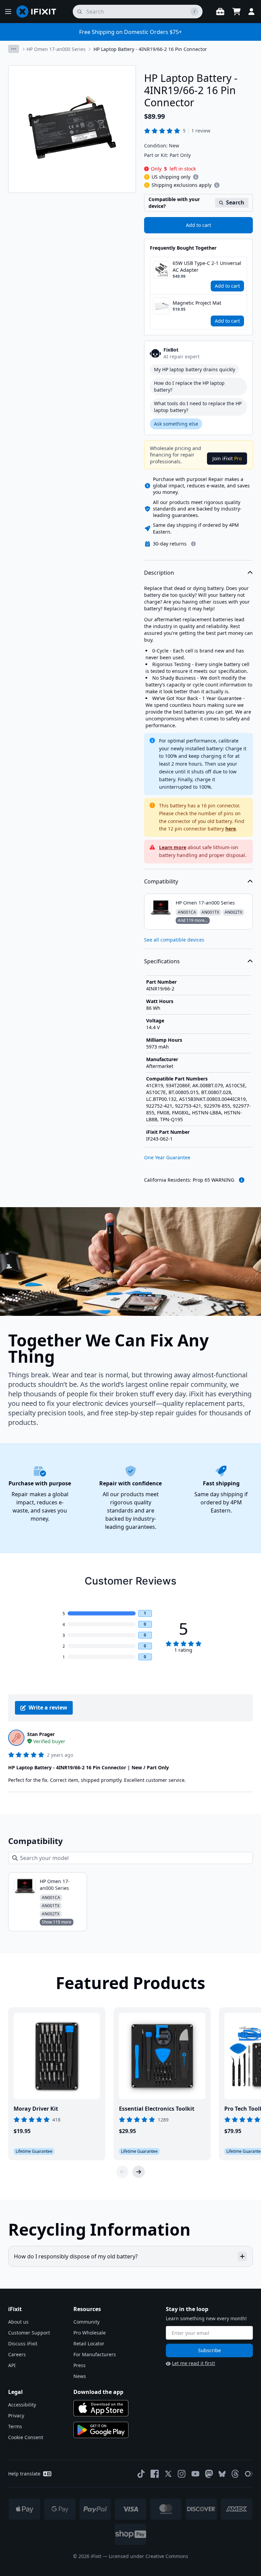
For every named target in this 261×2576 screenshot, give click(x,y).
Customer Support (29, 2333)
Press (80, 2365)
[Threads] (235, 2474)
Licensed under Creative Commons (149, 2556)
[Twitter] (168, 2474)
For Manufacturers (95, 2354)
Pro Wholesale (90, 2333)
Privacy (16, 2416)
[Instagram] (182, 2474)
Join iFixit (227, 458)
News (80, 2376)
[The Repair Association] (249, 2474)
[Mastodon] (209, 2474)
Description (159, 573)
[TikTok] (141, 2474)
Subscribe (210, 2350)
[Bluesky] (222, 2474)
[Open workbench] (220, 12)
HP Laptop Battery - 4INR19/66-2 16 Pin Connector (150, 49)
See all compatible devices (174, 940)
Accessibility (22, 2405)
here (231, 829)
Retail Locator (89, 2344)
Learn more (173, 847)
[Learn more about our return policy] (193, 544)
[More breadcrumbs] (14, 49)
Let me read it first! (194, 2363)
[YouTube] (195, 2474)
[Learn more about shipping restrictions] (196, 177)
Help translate (24, 2474)
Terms (15, 2426)
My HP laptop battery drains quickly (195, 369)
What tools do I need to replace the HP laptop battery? (198, 407)
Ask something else (176, 424)
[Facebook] (155, 2474)
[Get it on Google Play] (101, 2430)
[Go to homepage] (39, 12)
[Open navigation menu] (8, 12)
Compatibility (161, 881)
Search (235, 202)
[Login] (251, 12)
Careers (17, 2354)
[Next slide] (139, 2172)
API (12, 2365)
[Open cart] (237, 12)
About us (18, 2322)
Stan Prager (41, 1734)
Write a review (48, 1707)
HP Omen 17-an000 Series (56, 49)
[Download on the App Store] (101, 2408)
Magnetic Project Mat (197, 303)
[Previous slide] (122, 2172)
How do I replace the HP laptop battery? (189, 386)
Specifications (162, 961)
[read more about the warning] (242, 1180)
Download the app (98, 2392)
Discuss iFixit (23, 2344)
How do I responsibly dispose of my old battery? (76, 2256)
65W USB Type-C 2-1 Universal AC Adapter (207, 266)
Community (86, 2322)
